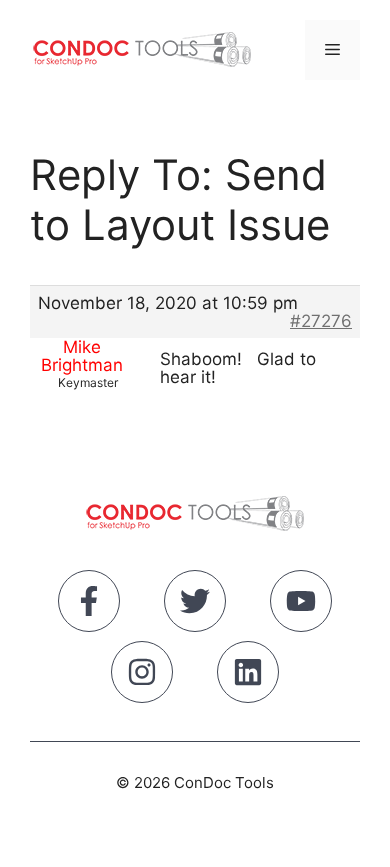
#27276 (321, 321)
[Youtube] (301, 605)
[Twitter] (195, 605)
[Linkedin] (248, 676)
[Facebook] (89, 605)
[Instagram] (142, 676)
